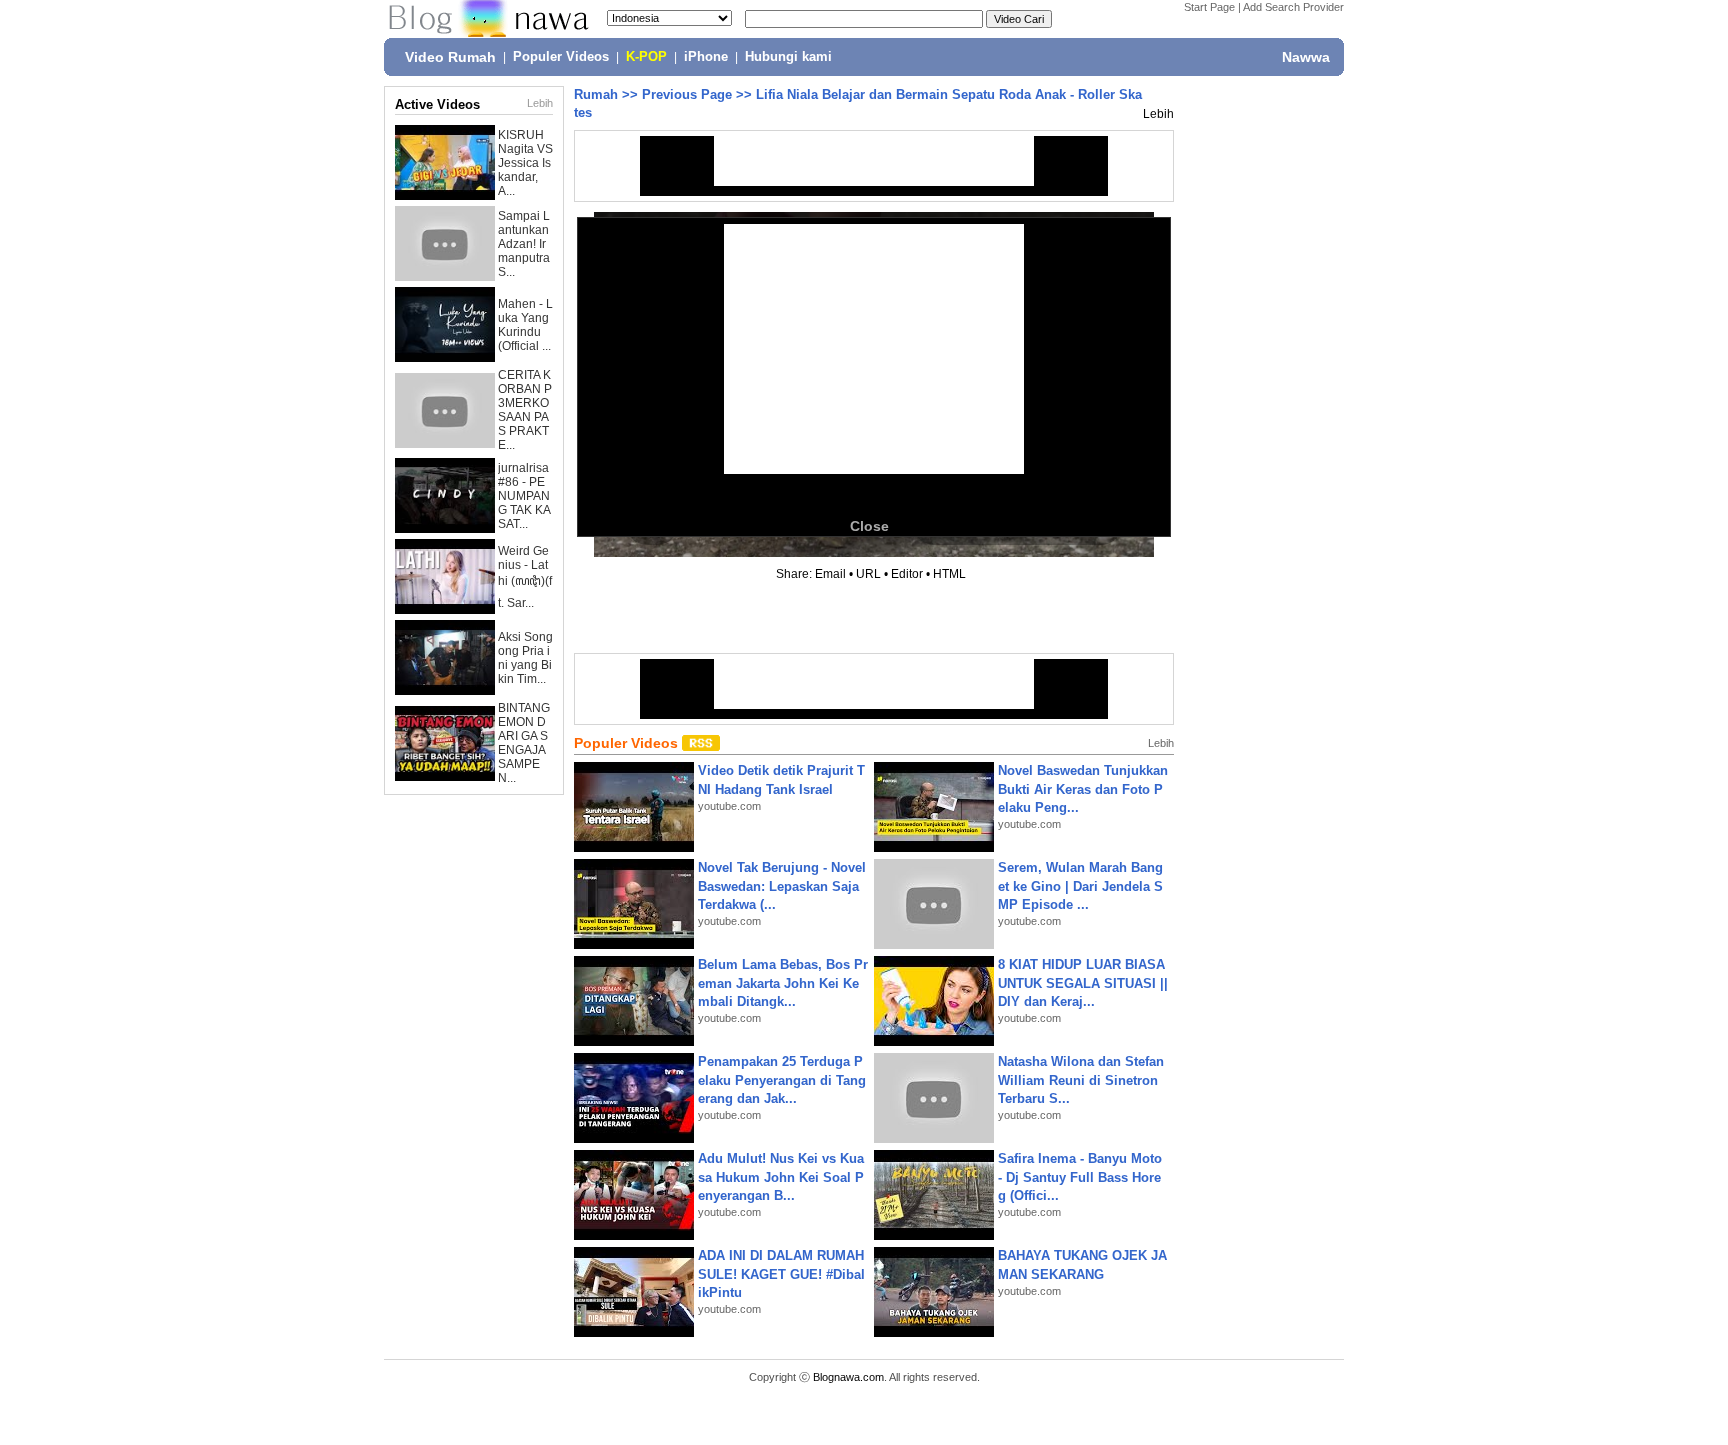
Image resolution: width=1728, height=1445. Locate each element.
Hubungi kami (788, 57)
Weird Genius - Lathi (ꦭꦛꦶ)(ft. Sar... (525, 577)
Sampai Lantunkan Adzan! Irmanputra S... (524, 244)
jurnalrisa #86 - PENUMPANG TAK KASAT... (524, 496)
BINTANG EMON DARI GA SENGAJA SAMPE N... (524, 743)
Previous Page (687, 94)
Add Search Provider (1293, 7)
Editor (907, 574)
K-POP (646, 57)
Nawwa (1306, 57)
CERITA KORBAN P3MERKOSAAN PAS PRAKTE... (525, 410)
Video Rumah (450, 57)
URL (868, 574)
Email (830, 574)
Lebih (540, 103)
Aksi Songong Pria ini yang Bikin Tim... (525, 658)
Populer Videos (561, 57)
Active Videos (437, 104)
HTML (949, 574)
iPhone (706, 57)
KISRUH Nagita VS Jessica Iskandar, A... (525, 163)
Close (869, 526)
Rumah (596, 94)
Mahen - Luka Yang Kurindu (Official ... (525, 325)
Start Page (1209, 7)
